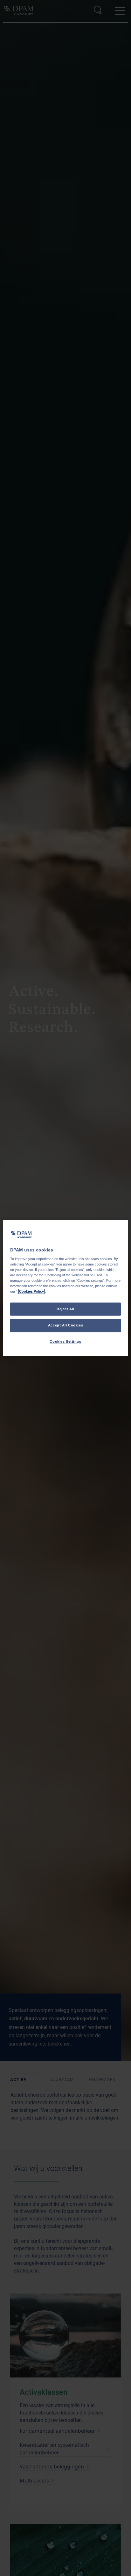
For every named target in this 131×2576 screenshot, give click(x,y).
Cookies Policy (31, 1292)
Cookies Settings (65, 1341)
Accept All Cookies (65, 1326)
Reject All (65, 1309)
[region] (65, 1288)
